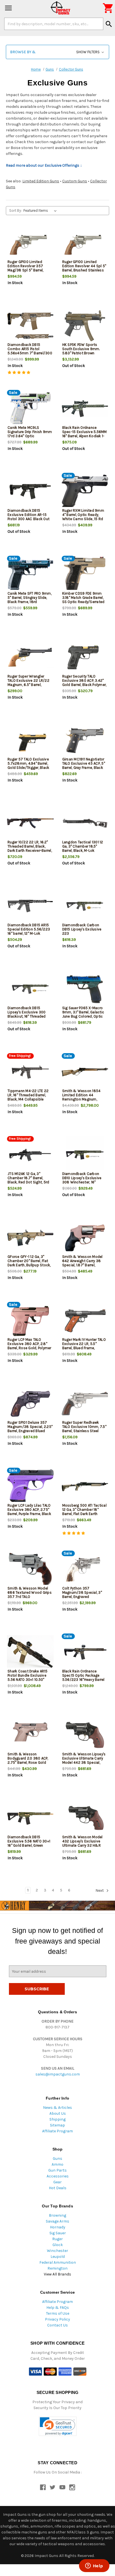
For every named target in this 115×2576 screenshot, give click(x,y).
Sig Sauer (58, 2233)
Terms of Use (58, 2313)
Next (100, 1890)
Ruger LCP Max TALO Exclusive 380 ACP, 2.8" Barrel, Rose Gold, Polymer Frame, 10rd (29, 1346)
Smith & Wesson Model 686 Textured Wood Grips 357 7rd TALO (30, 1592)
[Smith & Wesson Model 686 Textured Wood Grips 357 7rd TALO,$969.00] (30, 1569)
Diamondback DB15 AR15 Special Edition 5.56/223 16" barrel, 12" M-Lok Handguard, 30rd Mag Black (29, 933)
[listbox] (41, 211)
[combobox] (54, 24)
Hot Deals (58, 2188)
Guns (57, 2159)
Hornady (58, 2227)
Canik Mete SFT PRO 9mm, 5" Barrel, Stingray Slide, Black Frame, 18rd (30, 598)
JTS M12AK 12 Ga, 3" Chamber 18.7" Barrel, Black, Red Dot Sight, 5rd (28, 1178)
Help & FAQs (58, 2308)
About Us (58, 2113)
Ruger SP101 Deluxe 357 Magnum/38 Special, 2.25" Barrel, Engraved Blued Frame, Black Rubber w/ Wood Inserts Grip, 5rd (30, 1431)
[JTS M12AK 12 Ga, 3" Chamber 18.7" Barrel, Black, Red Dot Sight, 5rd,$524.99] (30, 1155)
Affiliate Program (57, 2131)
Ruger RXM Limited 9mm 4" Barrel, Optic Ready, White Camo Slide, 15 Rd (83, 515)
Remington (57, 2268)
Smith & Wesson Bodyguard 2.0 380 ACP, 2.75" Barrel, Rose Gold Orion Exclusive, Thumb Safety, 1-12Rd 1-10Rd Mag (29, 1762)
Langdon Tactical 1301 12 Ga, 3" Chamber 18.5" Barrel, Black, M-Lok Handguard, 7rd (83, 848)
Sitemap (57, 2125)
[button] (57, 52)
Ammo (57, 2164)
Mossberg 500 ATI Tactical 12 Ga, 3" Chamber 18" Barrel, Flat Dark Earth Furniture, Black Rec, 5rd (84, 1512)
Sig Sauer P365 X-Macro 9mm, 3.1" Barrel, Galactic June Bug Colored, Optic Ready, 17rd (83, 1014)
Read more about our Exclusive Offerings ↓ (44, 165)
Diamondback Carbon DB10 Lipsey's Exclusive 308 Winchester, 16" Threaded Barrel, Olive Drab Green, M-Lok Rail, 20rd (85, 1182)
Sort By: (15, 210)
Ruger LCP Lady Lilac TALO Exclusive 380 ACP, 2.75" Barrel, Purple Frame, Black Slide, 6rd (29, 1512)
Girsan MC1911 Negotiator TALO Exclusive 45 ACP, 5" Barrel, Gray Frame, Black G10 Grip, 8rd (84, 765)
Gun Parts (57, 2170)
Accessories (58, 2176)
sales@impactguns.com (58, 2074)
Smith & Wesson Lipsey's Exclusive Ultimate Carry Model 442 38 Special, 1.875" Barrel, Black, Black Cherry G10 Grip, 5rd (84, 1762)
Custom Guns (75, 181)
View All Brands (57, 2274)
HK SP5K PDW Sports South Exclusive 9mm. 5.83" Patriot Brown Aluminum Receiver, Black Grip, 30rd (84, 353)
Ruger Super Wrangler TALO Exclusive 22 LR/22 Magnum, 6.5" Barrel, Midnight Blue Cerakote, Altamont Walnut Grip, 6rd (29, 685)
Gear (57, 2182)
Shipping (57, 2119)
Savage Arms (57, 2221)
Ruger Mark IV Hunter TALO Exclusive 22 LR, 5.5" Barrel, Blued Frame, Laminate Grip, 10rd (84, 1346)
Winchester (57, 2251)
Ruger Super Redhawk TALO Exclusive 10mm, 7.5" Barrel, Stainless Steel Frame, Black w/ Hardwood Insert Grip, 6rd (85, 1431)
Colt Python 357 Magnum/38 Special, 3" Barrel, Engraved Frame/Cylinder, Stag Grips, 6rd (82, 1597)
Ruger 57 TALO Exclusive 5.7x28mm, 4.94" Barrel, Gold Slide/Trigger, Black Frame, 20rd (28, 765)
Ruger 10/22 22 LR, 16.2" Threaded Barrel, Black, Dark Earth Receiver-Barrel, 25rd (30, 848)
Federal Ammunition (58, 2262)
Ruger (57, 2239)
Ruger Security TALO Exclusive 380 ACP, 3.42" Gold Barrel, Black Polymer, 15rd (84, 683)
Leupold (58, 2257)
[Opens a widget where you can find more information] (94, 2566)
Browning (57, 2215)
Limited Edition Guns (41, 181)
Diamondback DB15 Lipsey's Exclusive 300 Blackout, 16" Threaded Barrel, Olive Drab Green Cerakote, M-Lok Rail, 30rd (30, 1016)
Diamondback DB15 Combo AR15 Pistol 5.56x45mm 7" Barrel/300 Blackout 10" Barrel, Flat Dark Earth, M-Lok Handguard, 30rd (30, 355)
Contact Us (57, 2325)
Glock (58, 2245)
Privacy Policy (57, 2319)
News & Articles (57, 2108)
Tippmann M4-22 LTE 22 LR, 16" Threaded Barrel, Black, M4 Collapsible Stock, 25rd (28, 1097)
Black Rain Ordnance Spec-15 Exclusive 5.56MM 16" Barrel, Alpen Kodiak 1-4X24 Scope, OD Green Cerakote (85, 436)
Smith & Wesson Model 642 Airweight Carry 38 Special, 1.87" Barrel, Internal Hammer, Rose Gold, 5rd (82, 1265)
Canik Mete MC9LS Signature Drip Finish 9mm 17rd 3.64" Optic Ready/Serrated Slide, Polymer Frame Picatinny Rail (30, 438)
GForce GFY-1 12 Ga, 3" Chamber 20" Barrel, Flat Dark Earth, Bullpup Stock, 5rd (29, 1263)
